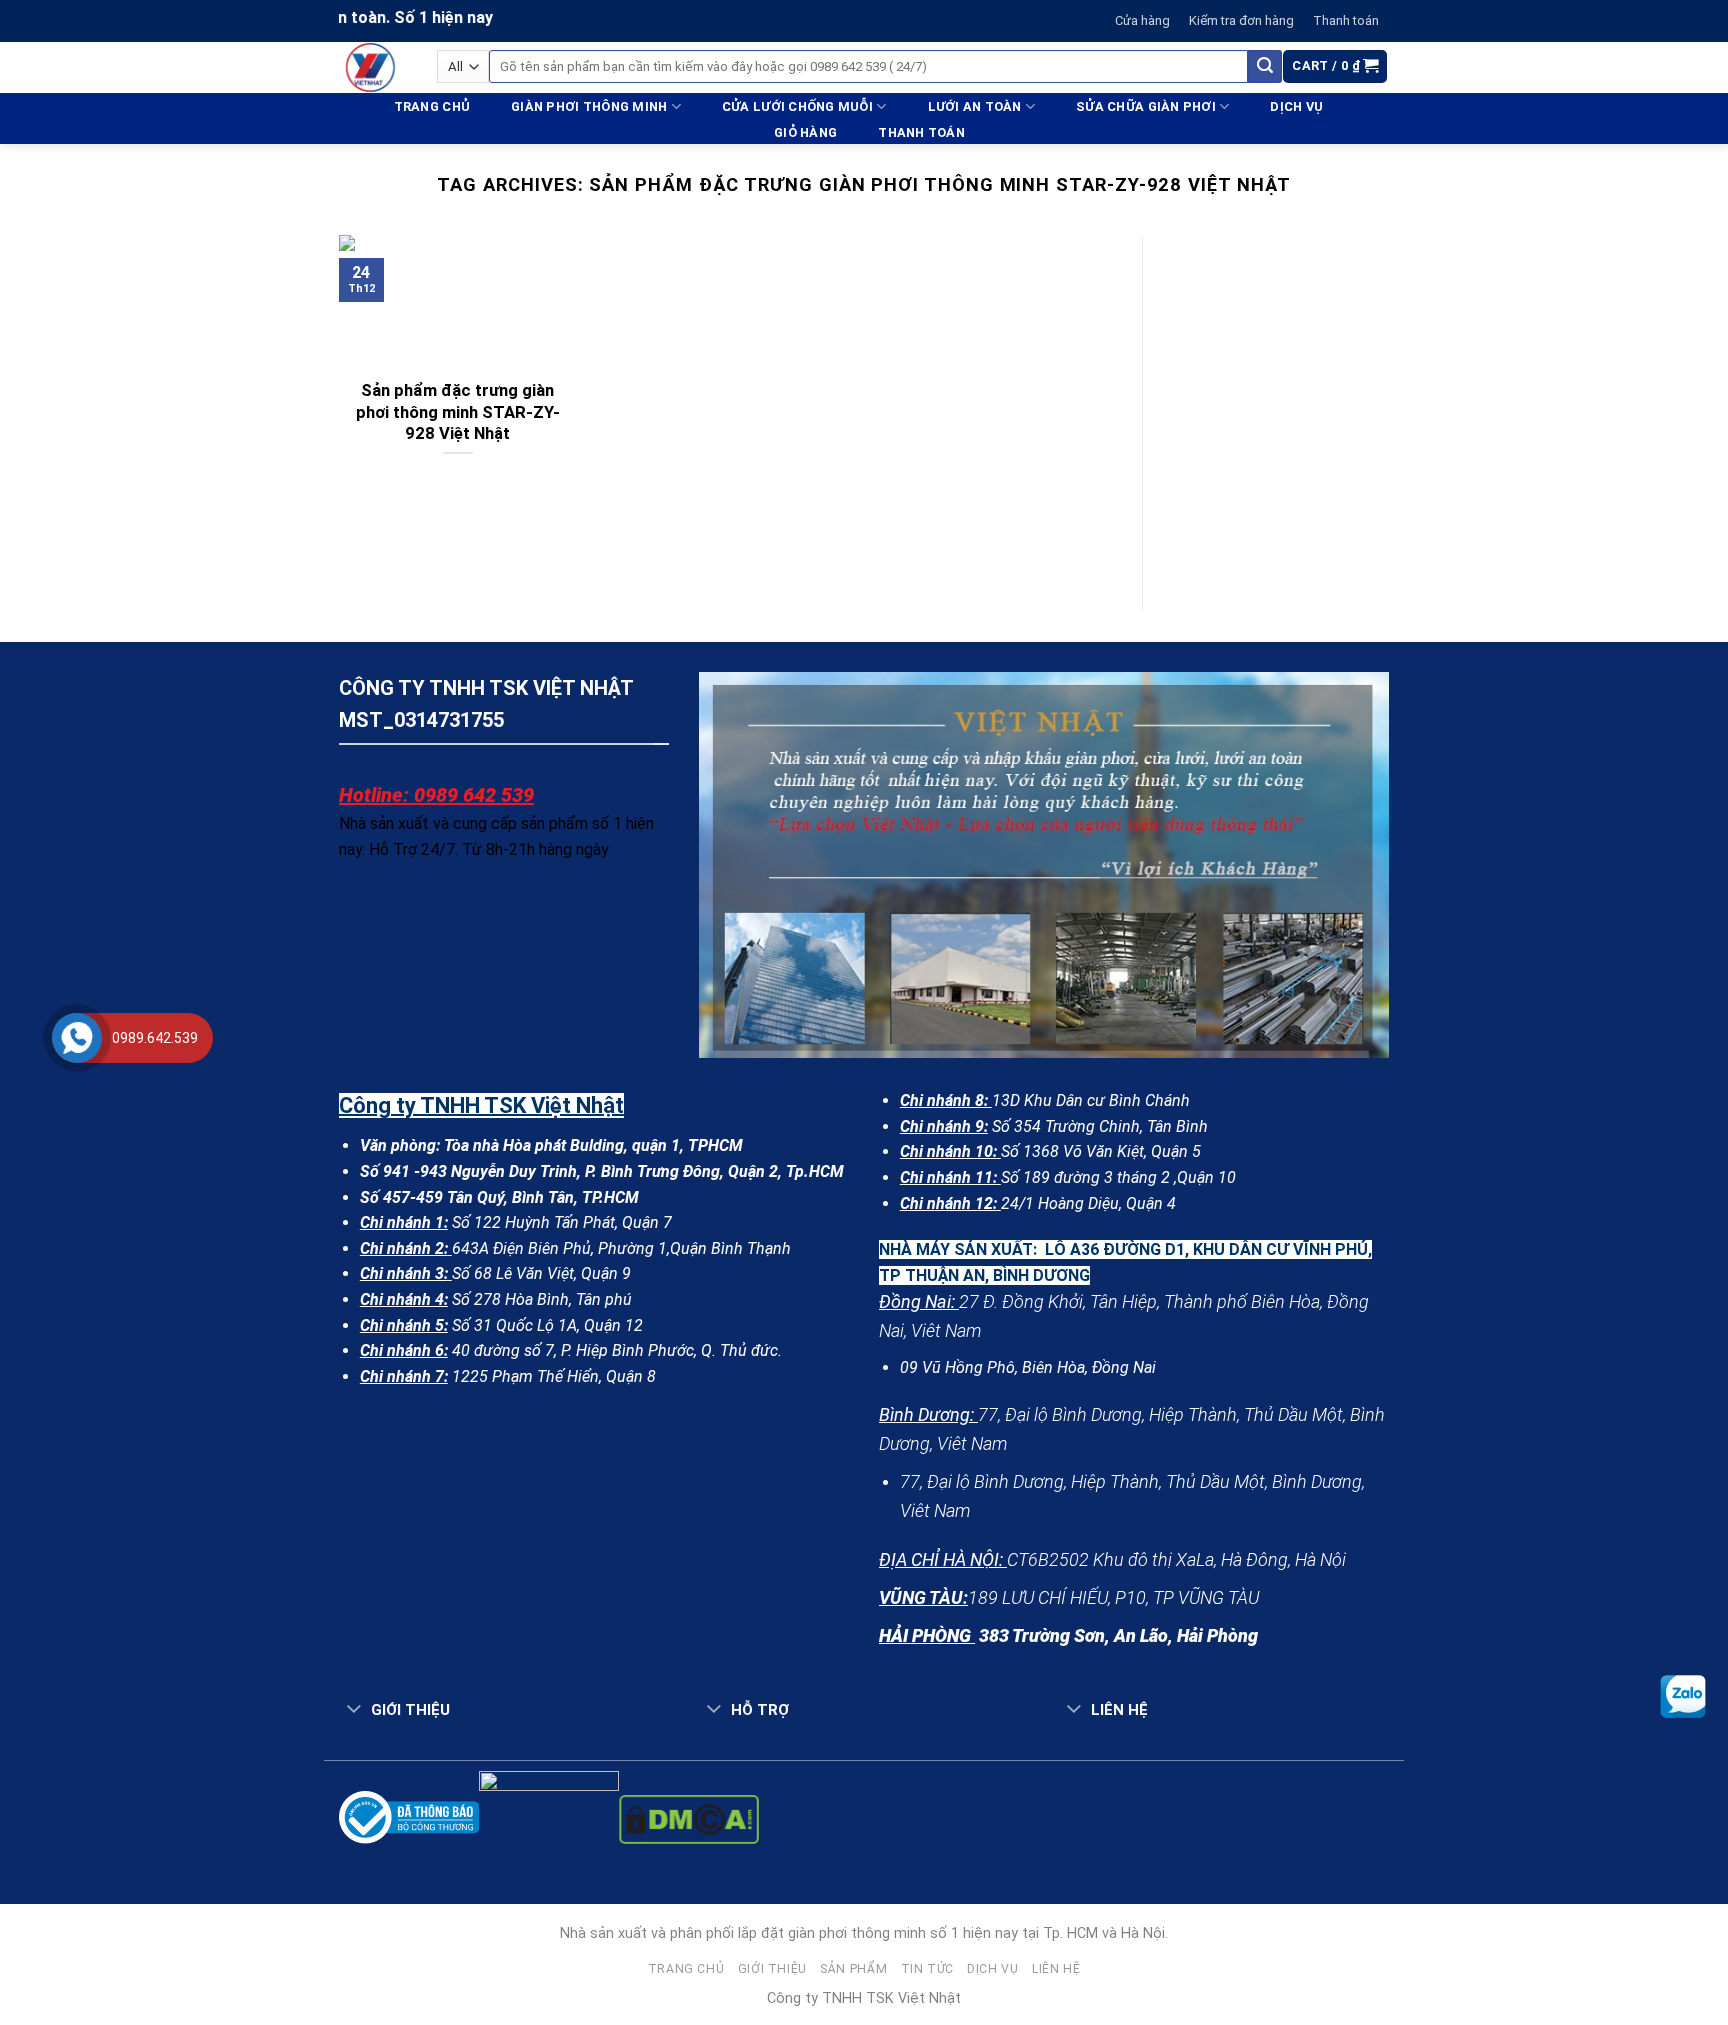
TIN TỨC (927, 1969)
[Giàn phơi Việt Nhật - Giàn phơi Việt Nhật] (373, 67)
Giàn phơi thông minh (589, 106)
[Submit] (1265, 67)
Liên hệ (1056, 1969)
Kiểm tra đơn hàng (1241, 20)
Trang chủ (432, 106)
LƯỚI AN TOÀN (975, 106)
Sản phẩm (853, 1969)
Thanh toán (1346, 20)
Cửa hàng (1142, 20)
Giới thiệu (772, 1969)
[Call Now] (77, 1038)
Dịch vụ (1296, 106)
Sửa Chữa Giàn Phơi (1146, 106)
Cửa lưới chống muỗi (797, 106)
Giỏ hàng (805, 132)
